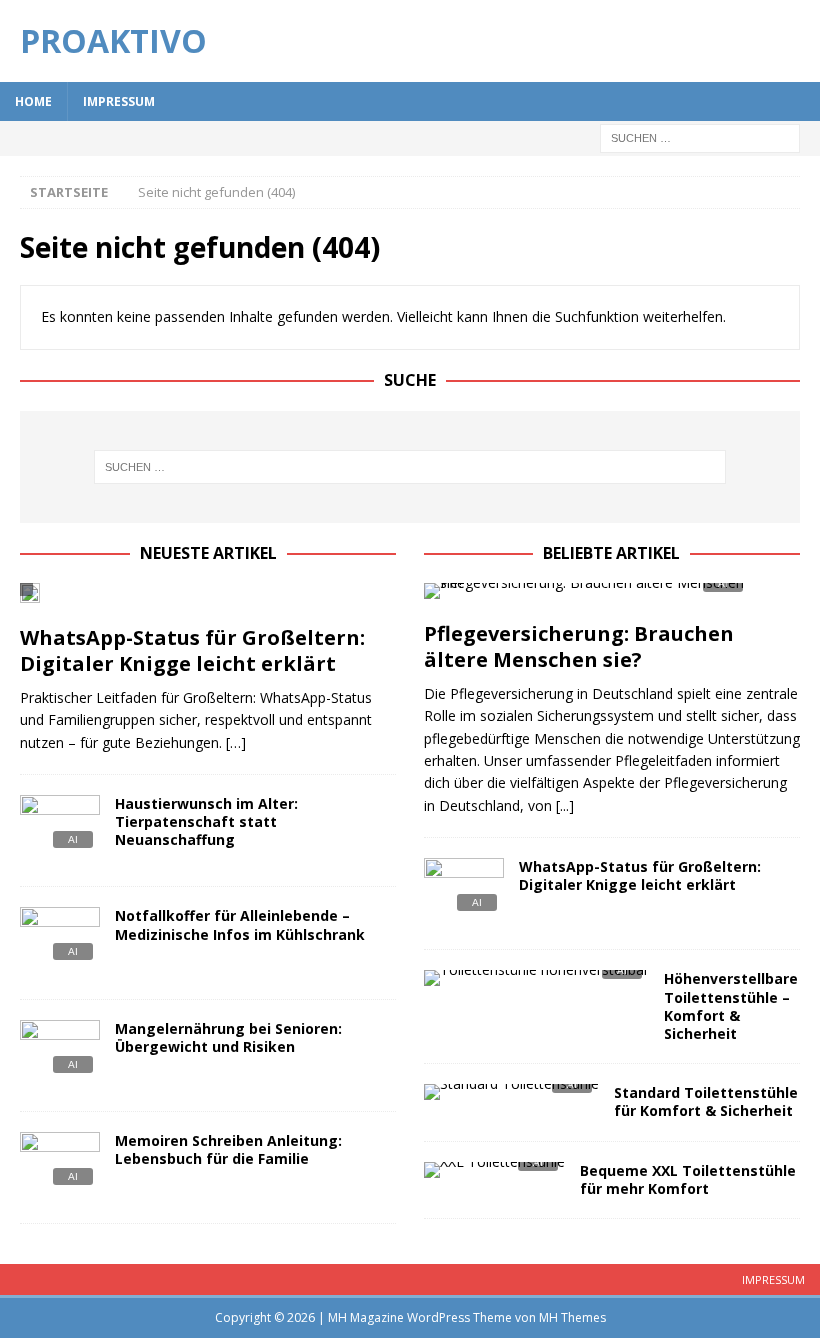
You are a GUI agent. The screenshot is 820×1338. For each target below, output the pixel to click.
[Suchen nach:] (700, 136)
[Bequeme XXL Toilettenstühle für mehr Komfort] (494, 1175)
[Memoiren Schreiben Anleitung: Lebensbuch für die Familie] (60, 1167)
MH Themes (572, 1317)
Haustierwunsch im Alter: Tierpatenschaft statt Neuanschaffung (206, 821)
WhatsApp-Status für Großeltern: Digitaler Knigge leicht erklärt (192, 650)
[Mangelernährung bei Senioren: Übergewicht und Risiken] (60, 1055)
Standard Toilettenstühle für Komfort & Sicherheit (706, 1101)
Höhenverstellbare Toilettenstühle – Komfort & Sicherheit (731, 1006)
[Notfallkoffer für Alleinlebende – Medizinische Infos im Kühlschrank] (60, 942)
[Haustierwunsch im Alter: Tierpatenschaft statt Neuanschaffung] (60, 830)
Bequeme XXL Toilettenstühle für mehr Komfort (688, 1179)
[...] (565, 805)
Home (33, 101)
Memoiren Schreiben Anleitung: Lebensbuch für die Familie (228, 1149)
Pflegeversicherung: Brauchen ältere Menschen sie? (579, 646)
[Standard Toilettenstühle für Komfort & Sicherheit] (511, 1097)
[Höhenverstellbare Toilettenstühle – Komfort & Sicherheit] (536, 983)
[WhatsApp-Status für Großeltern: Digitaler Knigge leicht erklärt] (208, 598)
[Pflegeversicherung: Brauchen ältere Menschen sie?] (612, 596)
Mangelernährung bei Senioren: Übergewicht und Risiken (228, 1037)
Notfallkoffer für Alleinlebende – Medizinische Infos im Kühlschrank (240, 924)
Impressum (119, 101)
